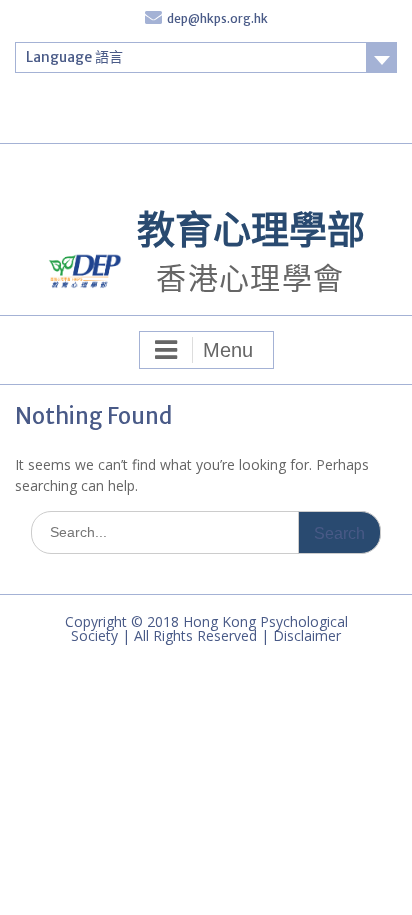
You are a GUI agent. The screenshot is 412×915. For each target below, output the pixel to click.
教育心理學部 (251, 229)
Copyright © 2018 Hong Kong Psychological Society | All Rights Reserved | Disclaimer (206, 628)
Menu (228, 350)
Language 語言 (74, 57)
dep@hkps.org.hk (217, 18)
